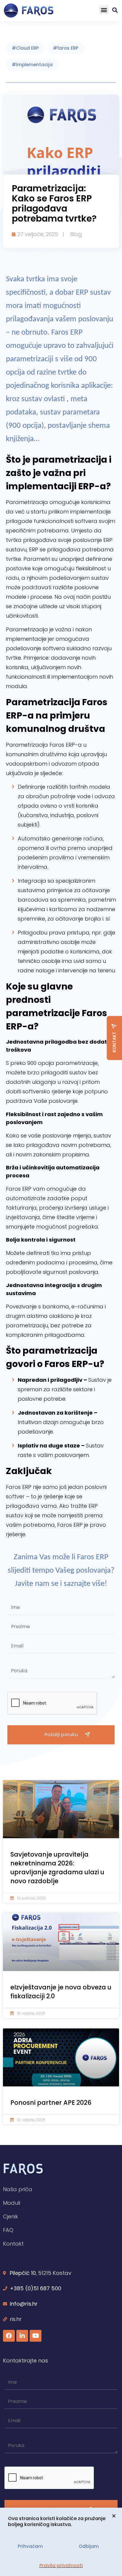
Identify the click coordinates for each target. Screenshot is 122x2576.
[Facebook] (9, 2336)
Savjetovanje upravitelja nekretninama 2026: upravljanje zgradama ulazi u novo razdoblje (57, 1868)
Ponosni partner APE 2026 (51, 2103)
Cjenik (11, 2216)
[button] (104, 10)
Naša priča (18, 2189)
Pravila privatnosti (61, 2565)
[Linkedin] (22, 2336)
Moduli (12, 2203)
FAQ (8, 2230)
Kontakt (13, 2244)
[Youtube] (36, 2336)
